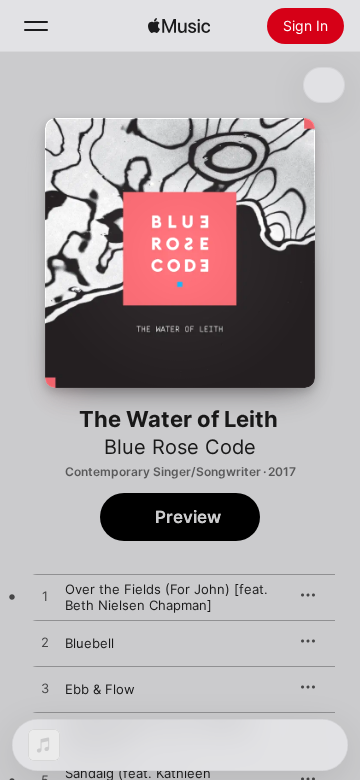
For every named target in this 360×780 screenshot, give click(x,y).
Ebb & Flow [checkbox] (100, 689)
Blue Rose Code (180, 447)
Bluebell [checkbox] (89, 643)
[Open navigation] (36, 26)
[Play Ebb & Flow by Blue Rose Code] (45, 689)
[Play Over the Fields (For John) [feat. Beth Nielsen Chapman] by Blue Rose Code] (45, 597)
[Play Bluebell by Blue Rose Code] (45, 643)
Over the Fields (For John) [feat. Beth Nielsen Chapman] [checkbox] (166, 597)
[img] (179, 26)
